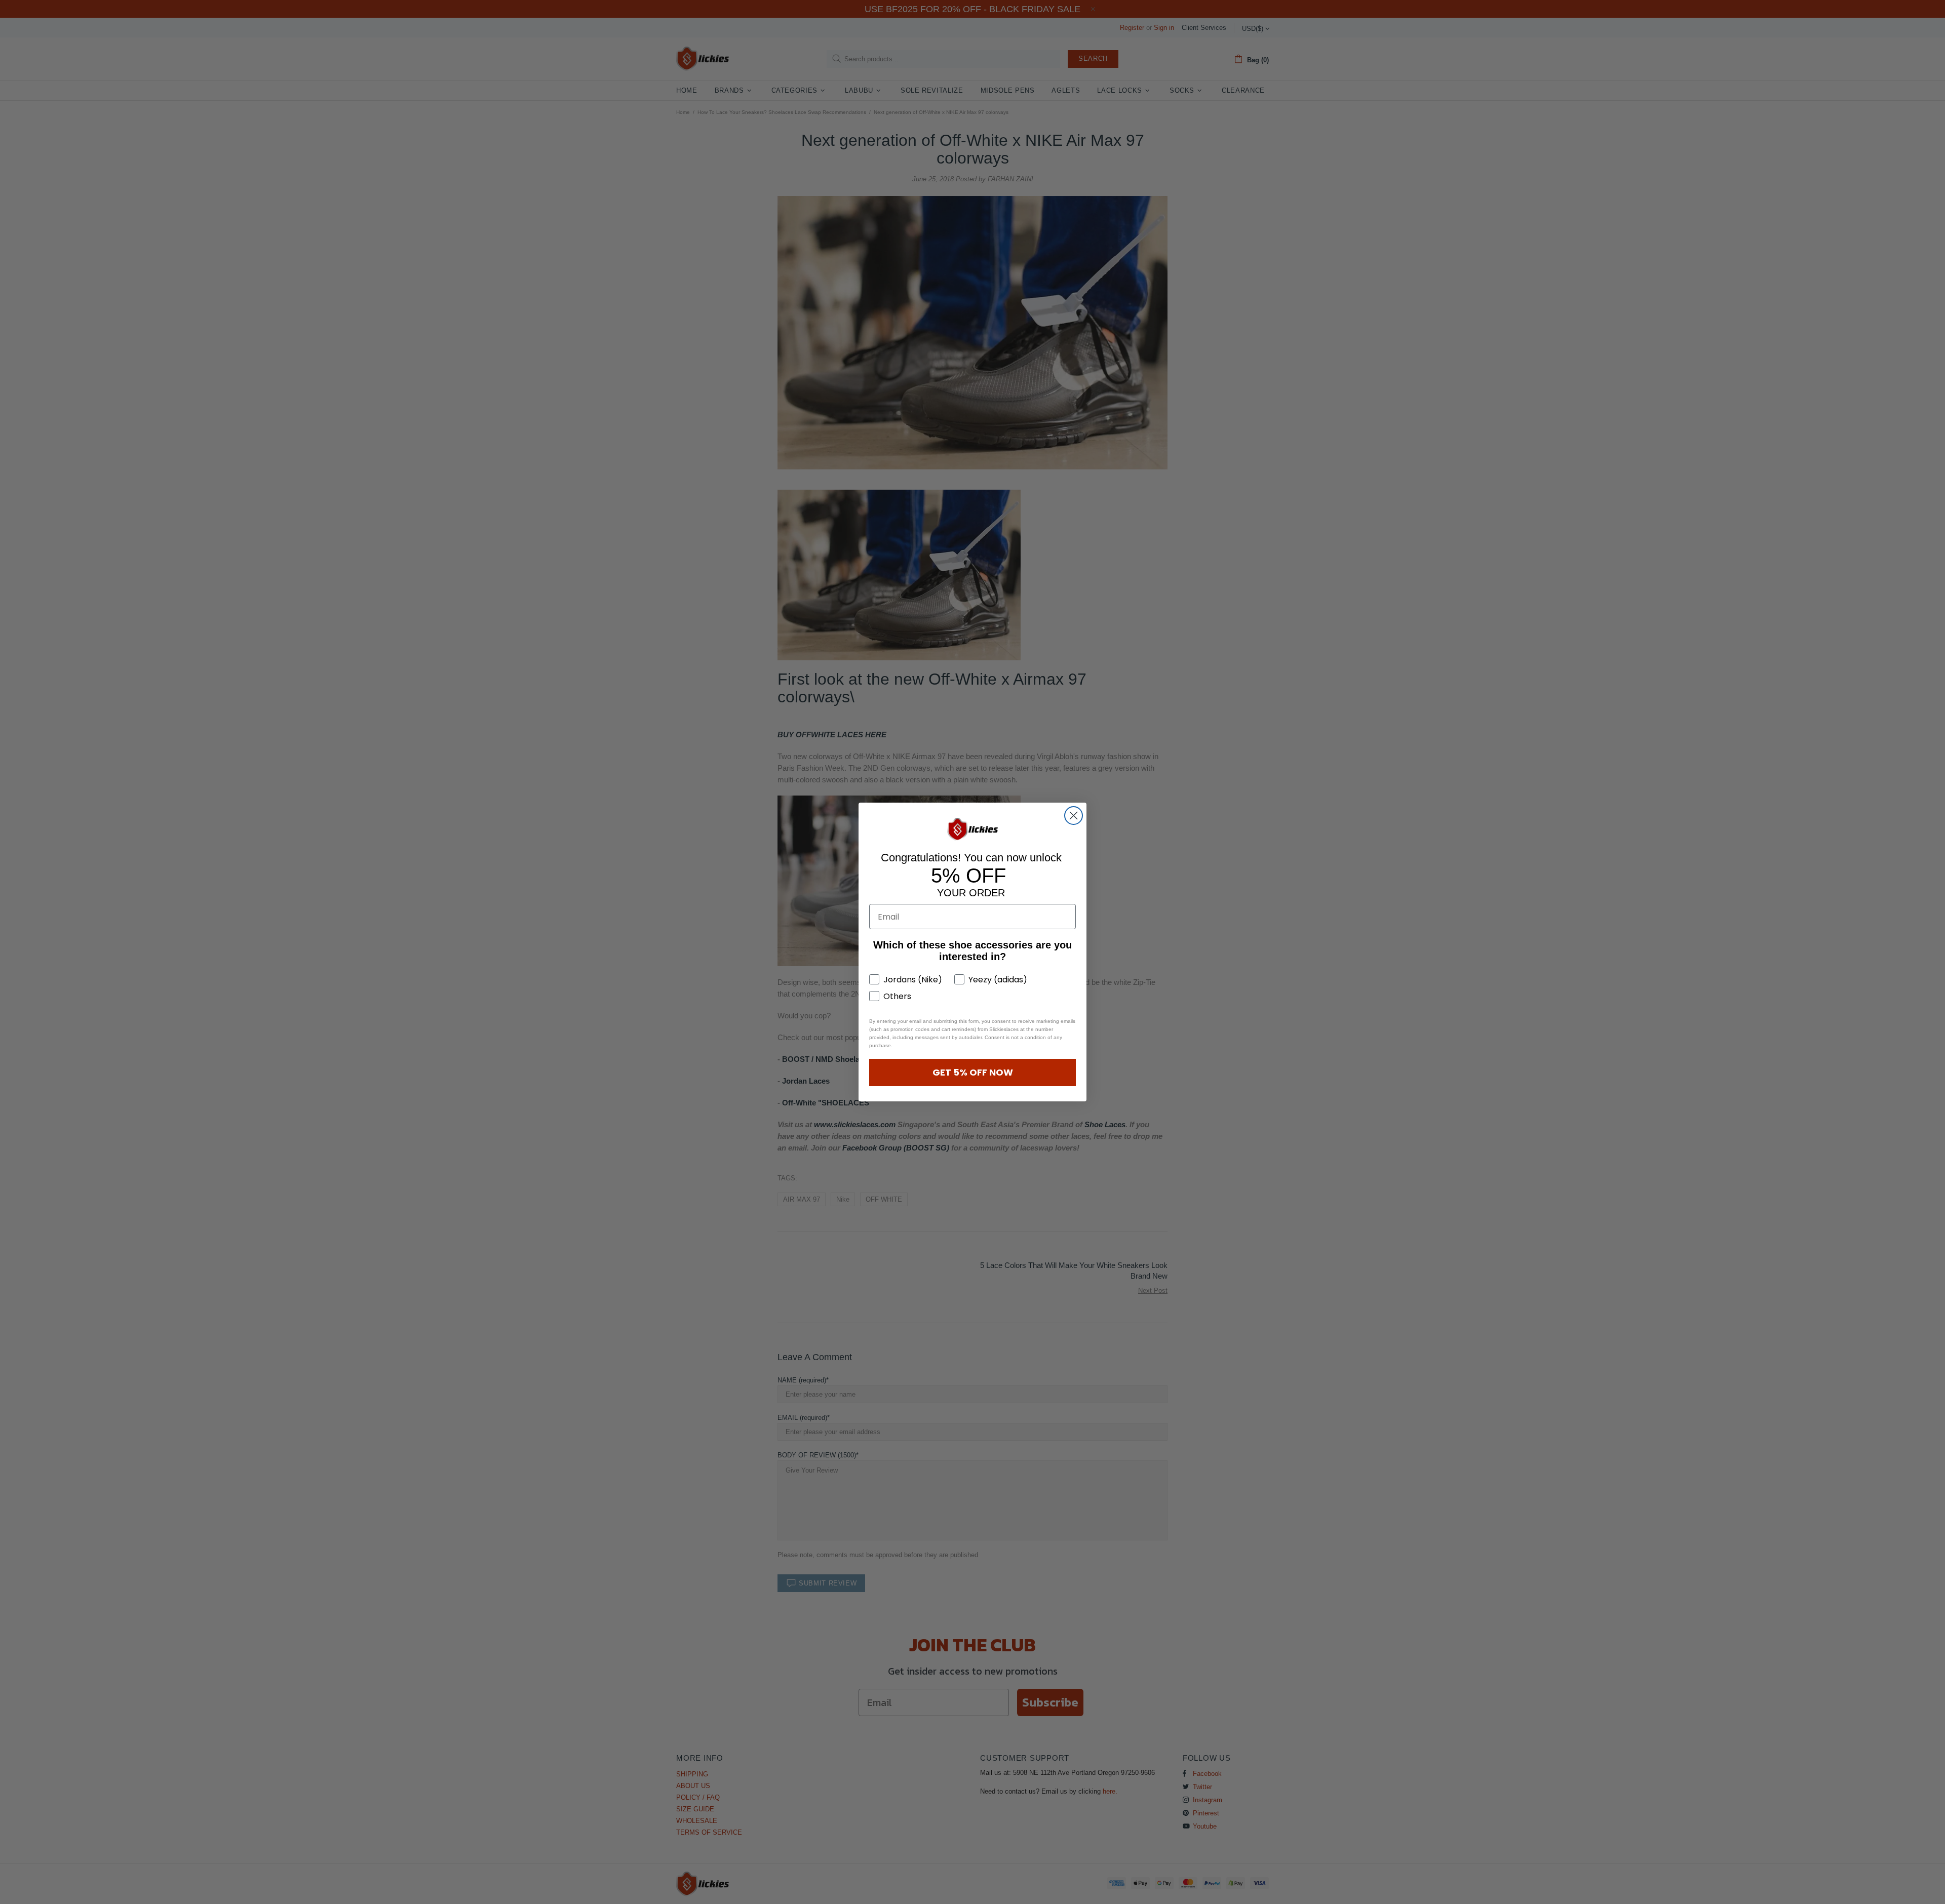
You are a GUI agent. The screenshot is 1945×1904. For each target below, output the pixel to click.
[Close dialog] (1074, 816)
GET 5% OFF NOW (973, 1072)
